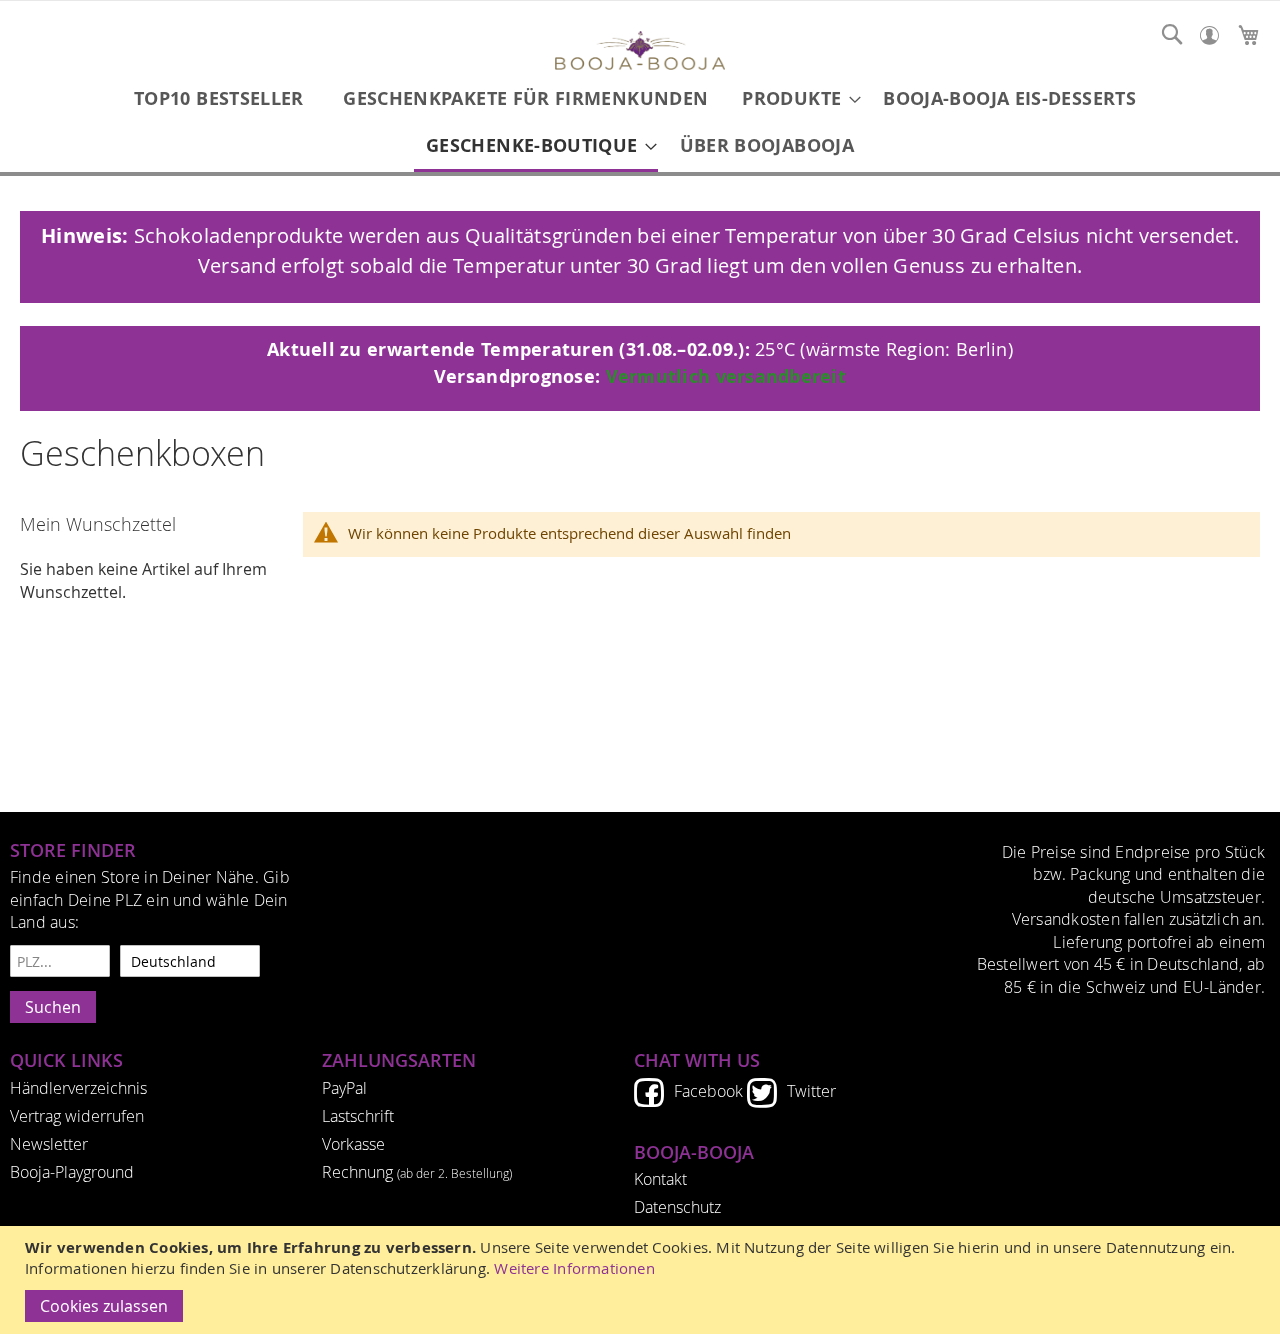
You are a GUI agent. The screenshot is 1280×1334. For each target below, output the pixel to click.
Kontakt (660, 1179)
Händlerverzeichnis (78, 1088)
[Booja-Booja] (640, 53)
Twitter (811, 1091)
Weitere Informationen (574, 1268)
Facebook (708, 1091)
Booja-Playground (72, 1172)
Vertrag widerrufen (77, 1116)
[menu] (640, 123)
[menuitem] (219, 98)
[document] (642, 1280)
